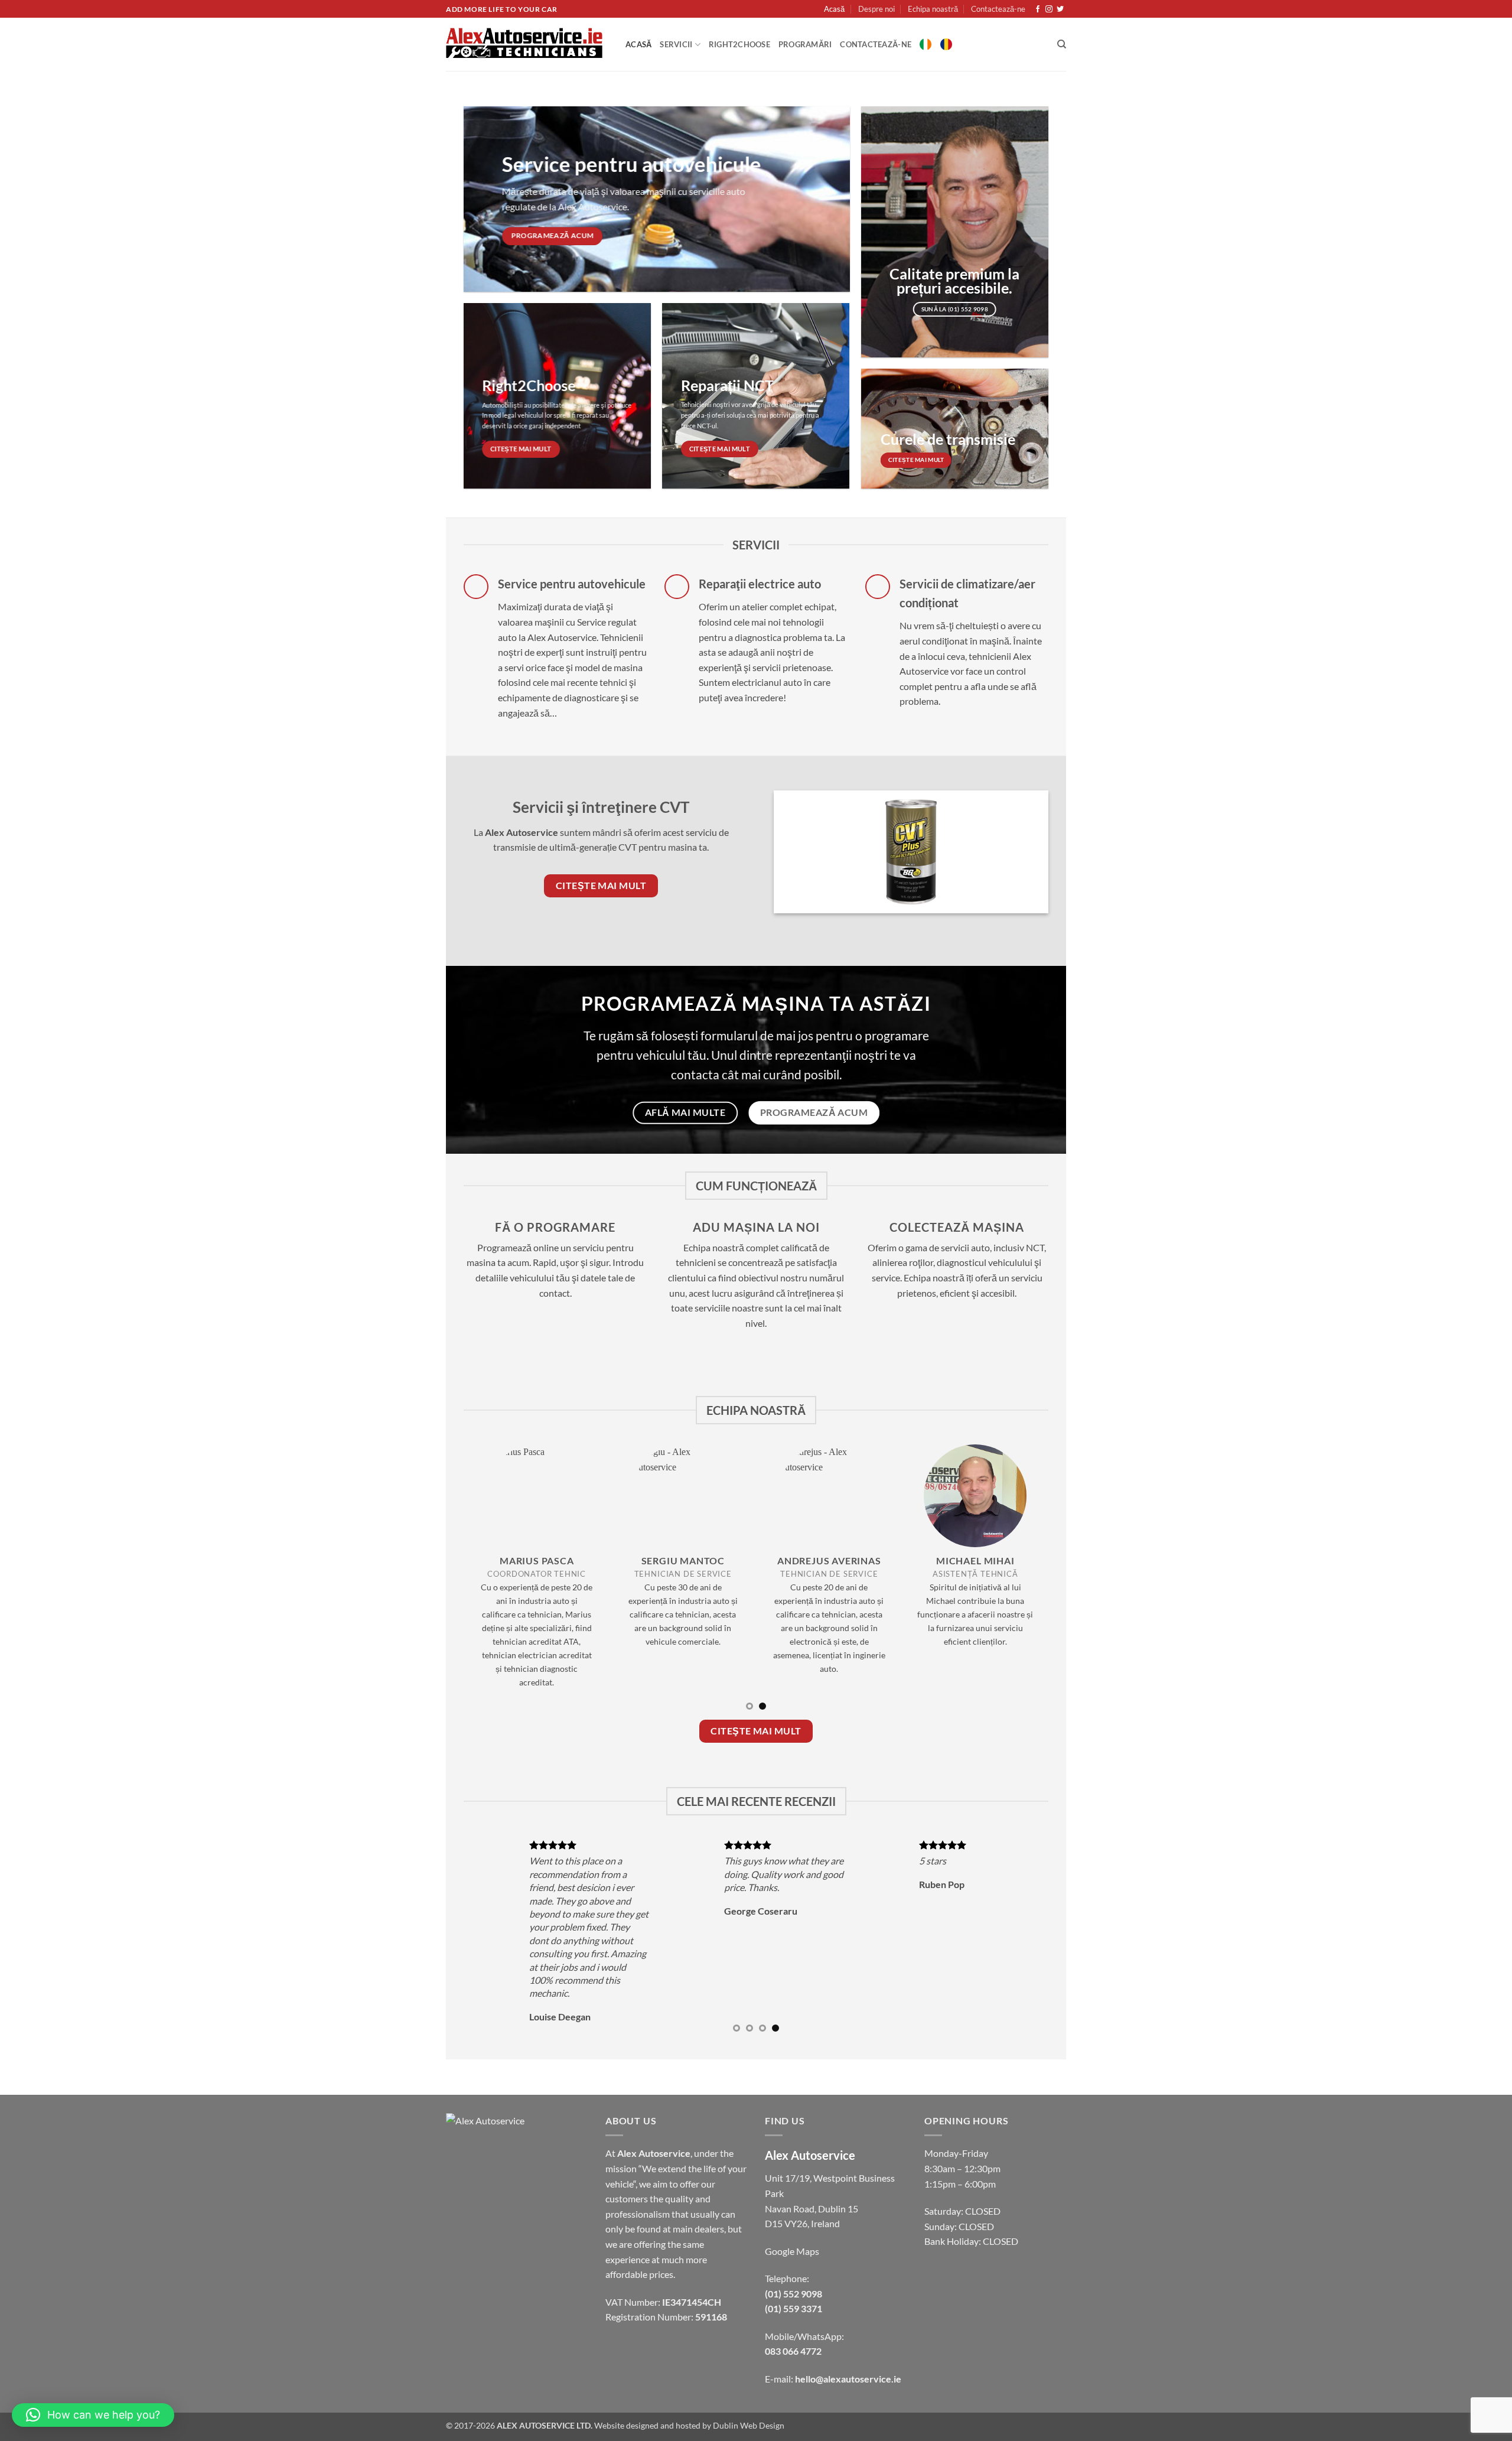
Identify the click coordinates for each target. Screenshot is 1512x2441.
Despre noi (876, 9)
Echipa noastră (933, 9)
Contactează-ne (998, 9)
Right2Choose (739, 44)
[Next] (1022, 1582)
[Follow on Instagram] (1049, 9)
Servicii (676, 44)
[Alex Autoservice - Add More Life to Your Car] (527, 44)
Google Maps (792, 2251)
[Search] (1062, 44)
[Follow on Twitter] (1060, 9)
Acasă (834, 9)
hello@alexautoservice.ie (848, 2379)
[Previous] (490, 1582)
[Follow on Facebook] (1038, 9)
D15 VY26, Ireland (802, 2223)
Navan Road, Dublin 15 (812, 2209)
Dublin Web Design (749, 2425)
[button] (93, 2415)
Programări (805, 44)
